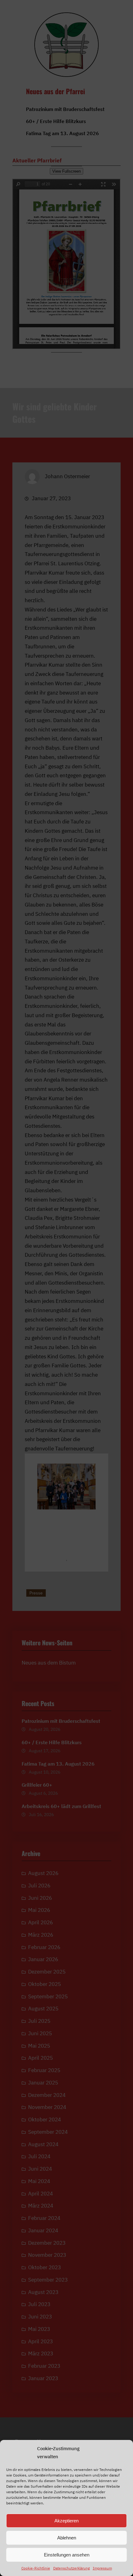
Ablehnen (67, 2538)
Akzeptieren (66, 2521)
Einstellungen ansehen (67, 2555)
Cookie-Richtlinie (36, 2568)
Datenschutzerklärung (71, 2568)
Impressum (102, 2568)
